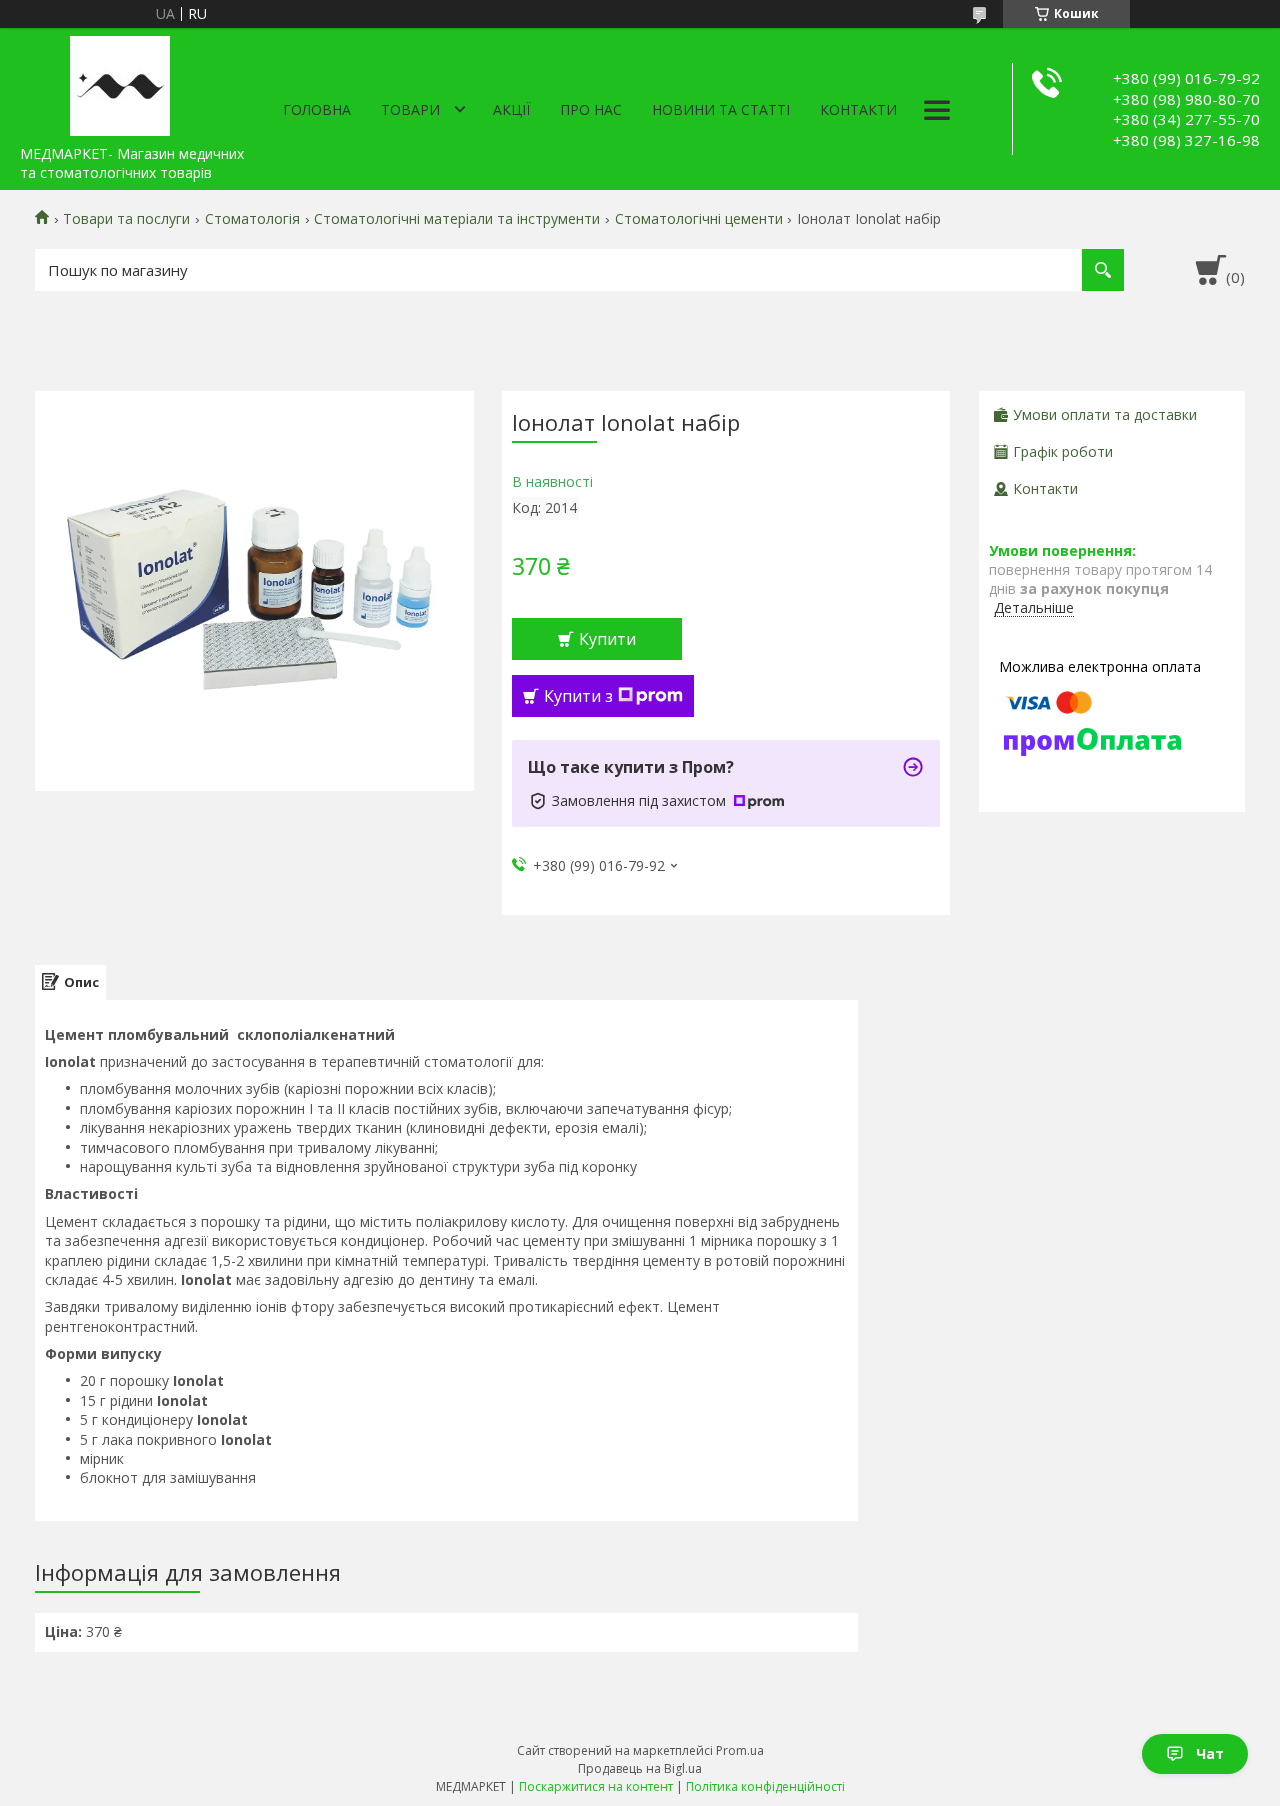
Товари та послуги (126, 219)
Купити (607, 639)
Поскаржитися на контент (596, 1786)
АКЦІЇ (511, 109)
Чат (1210, 1753)
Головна (317, 109)
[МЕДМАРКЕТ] (120, 82)
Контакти (858, 109)
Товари (410, 109)
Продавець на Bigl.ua (640, 1768)
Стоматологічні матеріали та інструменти (457, 219)
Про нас (591, 109)
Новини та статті (721, 109)
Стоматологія (252, 219)
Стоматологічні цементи (699, 219)
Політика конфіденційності (765, 1786)
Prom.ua (740, 1750)
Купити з (578, 696)
